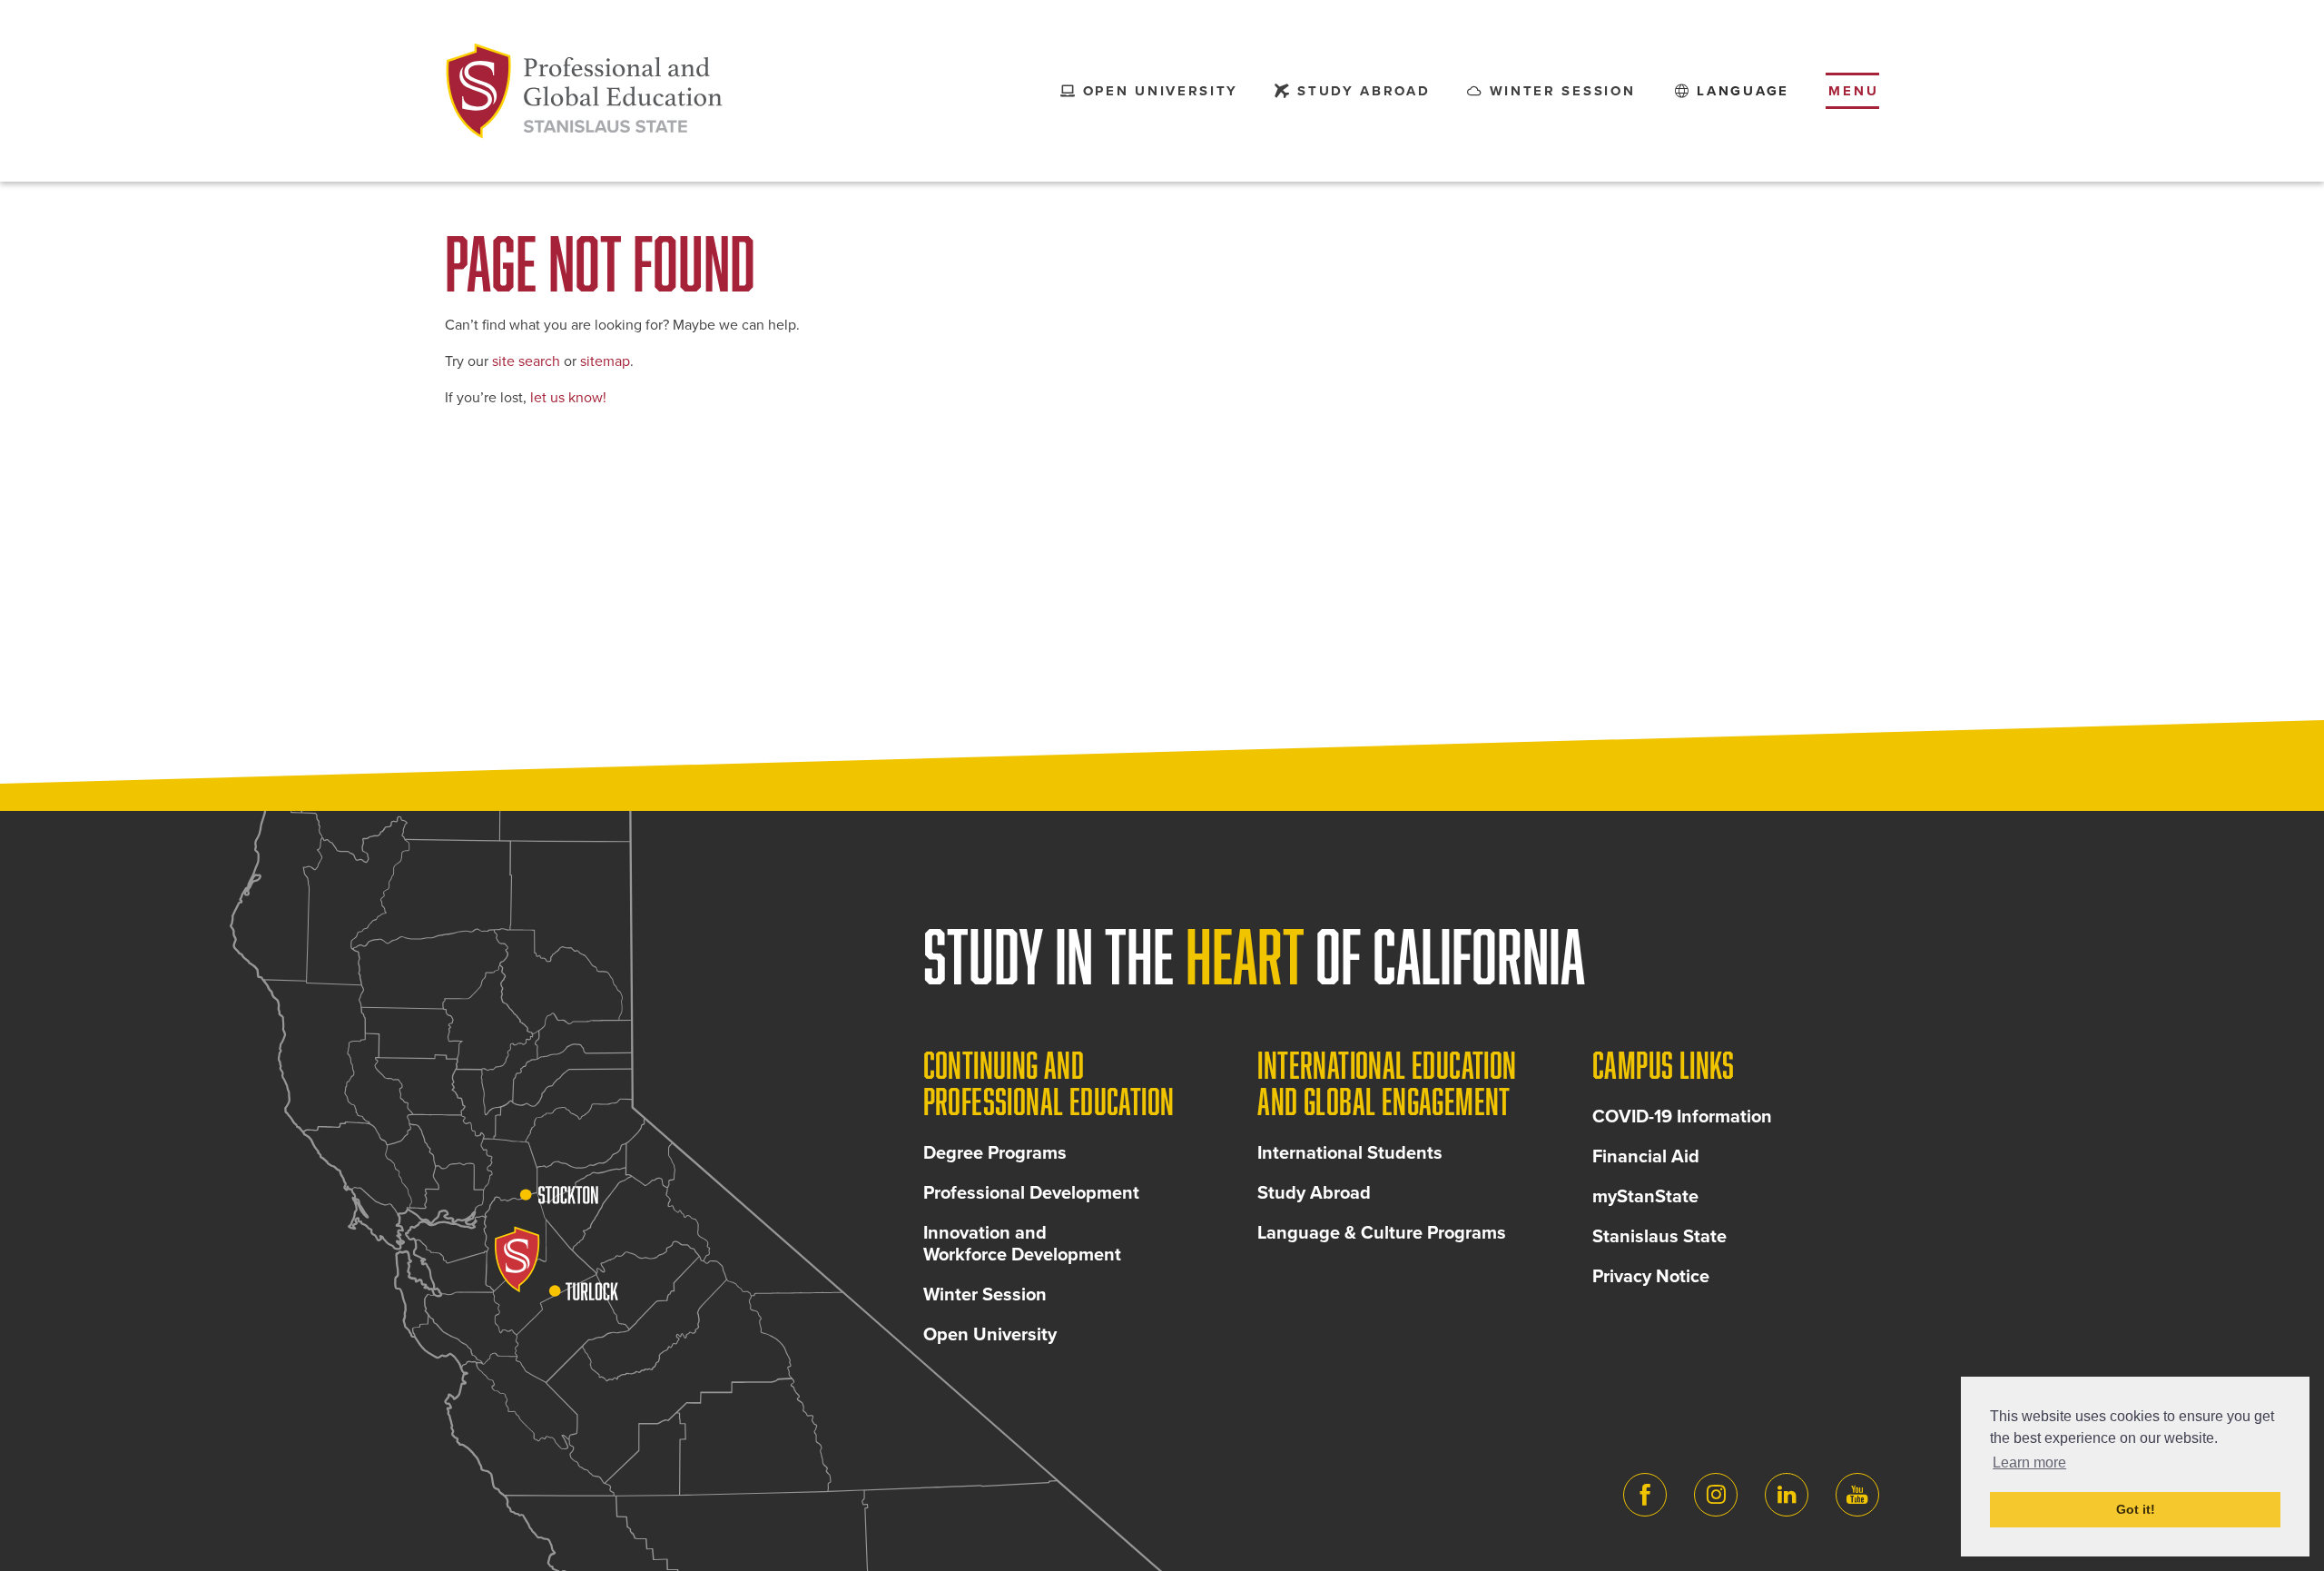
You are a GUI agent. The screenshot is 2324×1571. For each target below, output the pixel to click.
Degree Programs (995, 1153)
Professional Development (1031, 1193)
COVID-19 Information (1682, 1117)
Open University (990, 1335)
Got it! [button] (2136, 1509)
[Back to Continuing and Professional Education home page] (585, 91)
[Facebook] (1645, 1495)
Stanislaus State (1659, 1237)
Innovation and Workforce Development (1022, 1244)
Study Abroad (1314, 1193)
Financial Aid (1646, 1157)
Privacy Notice (1651, 1277)
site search (526, 361)
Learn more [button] (2029, 1462)
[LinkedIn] (1787, 1495)
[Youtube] (1857, 1495)
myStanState (1645, 1197)
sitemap (605, 361)
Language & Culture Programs (1382, 1233)
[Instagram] (1716, 1495)
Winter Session (985, 1295)
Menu (1854, 91)
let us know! (568, 398)
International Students (1350, 1153)
